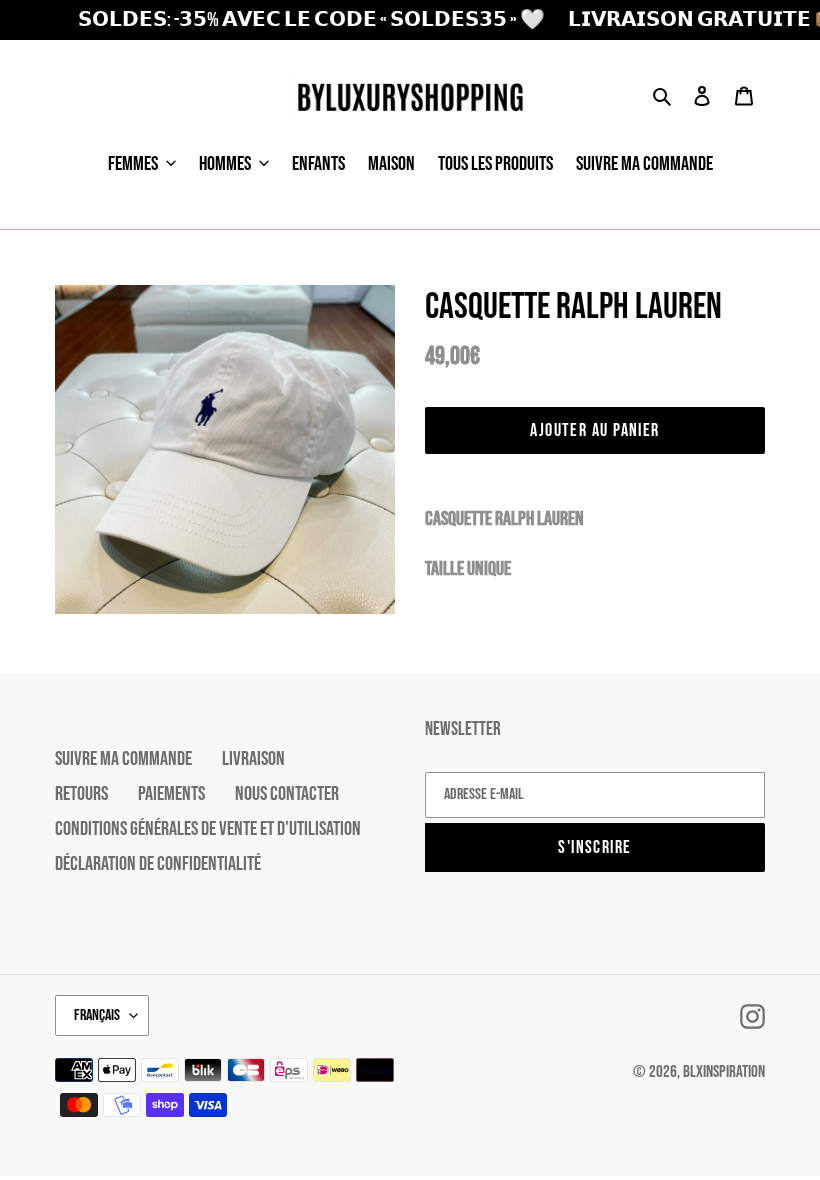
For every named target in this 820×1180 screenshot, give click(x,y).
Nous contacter (287, 794)
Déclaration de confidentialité (158, 864)
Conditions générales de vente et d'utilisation (208, 829)
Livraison (253, 759)
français (97, 1015)
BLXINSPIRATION (724, 1072)
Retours (81, 794)
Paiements (171, 794)
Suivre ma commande (123, 759)
